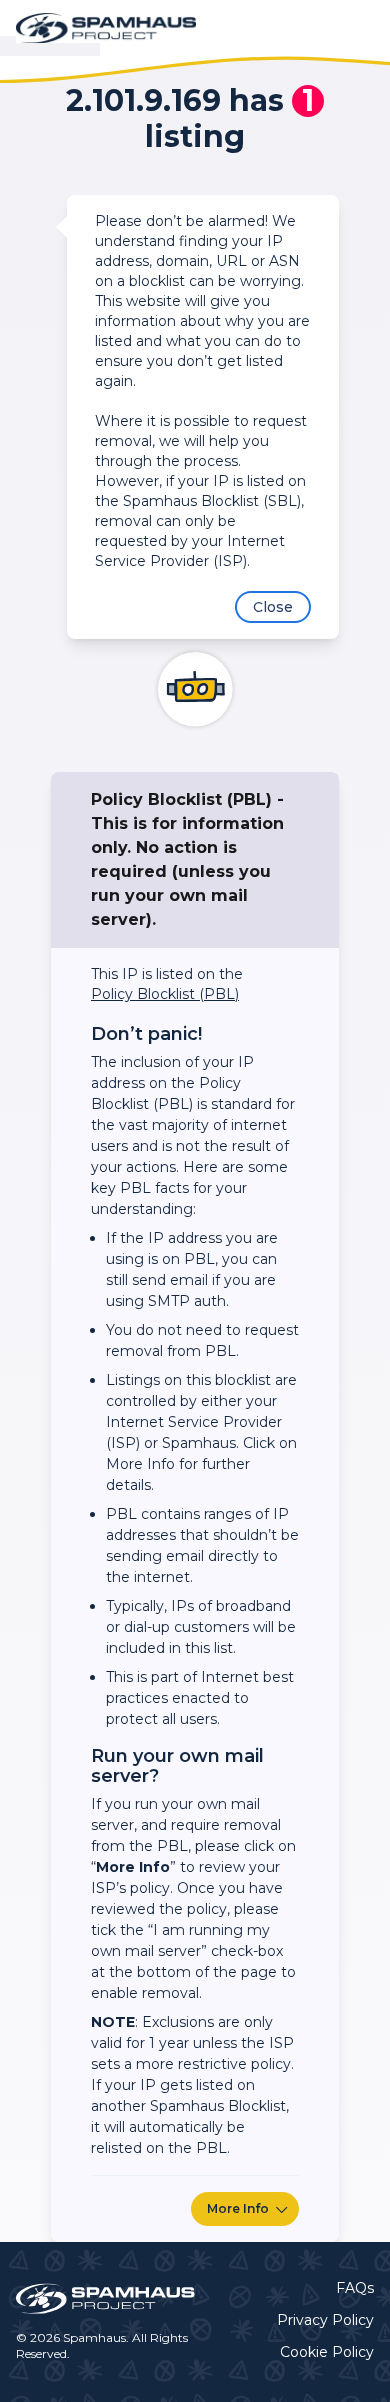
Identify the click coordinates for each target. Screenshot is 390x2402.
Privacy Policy (325, 2320)
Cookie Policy (327, 2352)
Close (273, 607)
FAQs (355, 2288)
